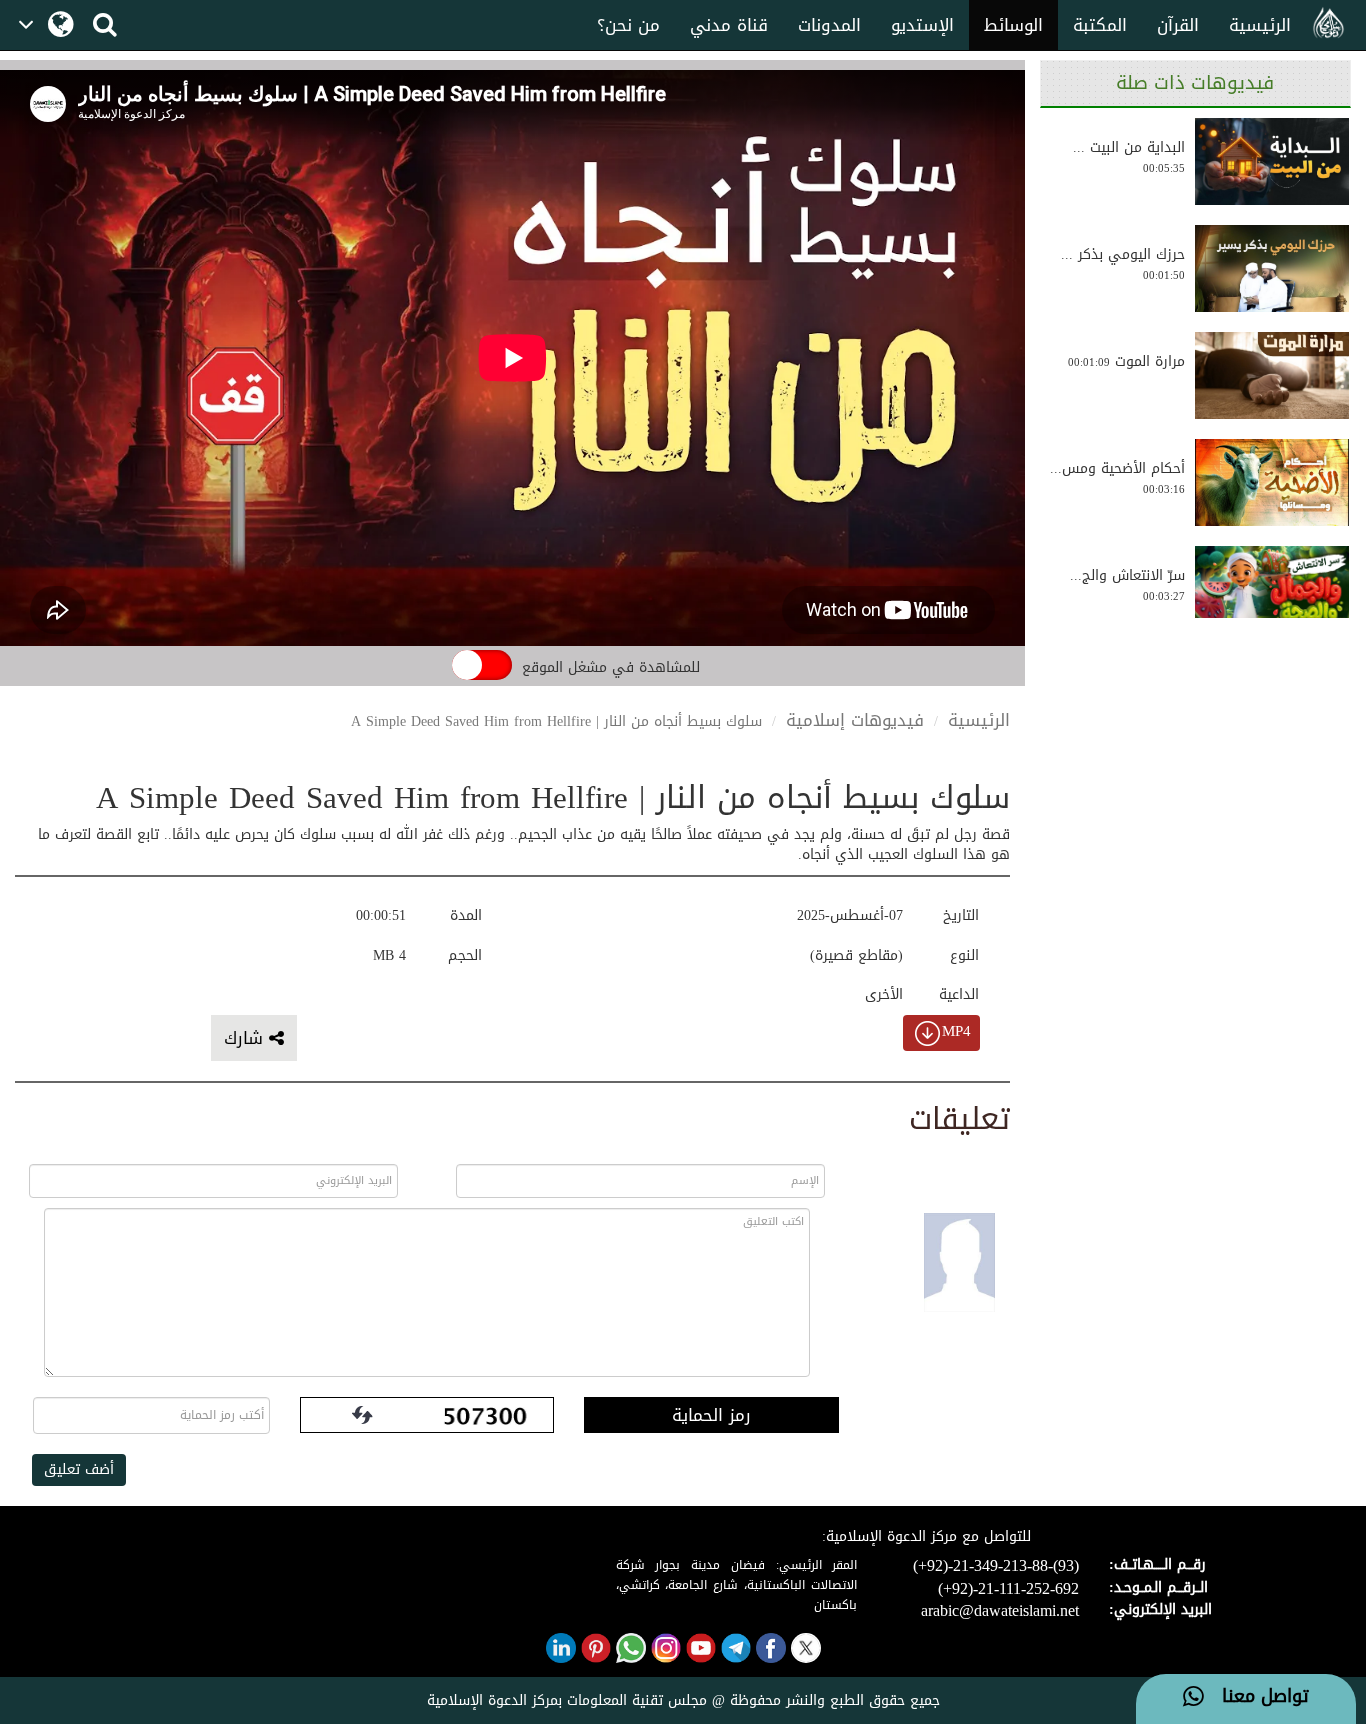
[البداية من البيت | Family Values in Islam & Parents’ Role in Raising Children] (1272, 161)
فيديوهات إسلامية (855, 720)
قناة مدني (729, 25)
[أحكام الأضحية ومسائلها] (1272, 482)
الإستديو (922, 25)
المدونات (829, 25)
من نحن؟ (628, 25)
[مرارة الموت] (1272, 375)
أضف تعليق (79, 1469)
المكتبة (1100, 25)
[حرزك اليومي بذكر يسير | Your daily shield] (1272, 268)
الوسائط (1013, 25)
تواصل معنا (1256, 1697)
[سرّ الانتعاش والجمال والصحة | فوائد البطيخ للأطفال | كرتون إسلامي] (1272, 589)
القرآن (1178, 25)
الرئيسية (1260, 25)
